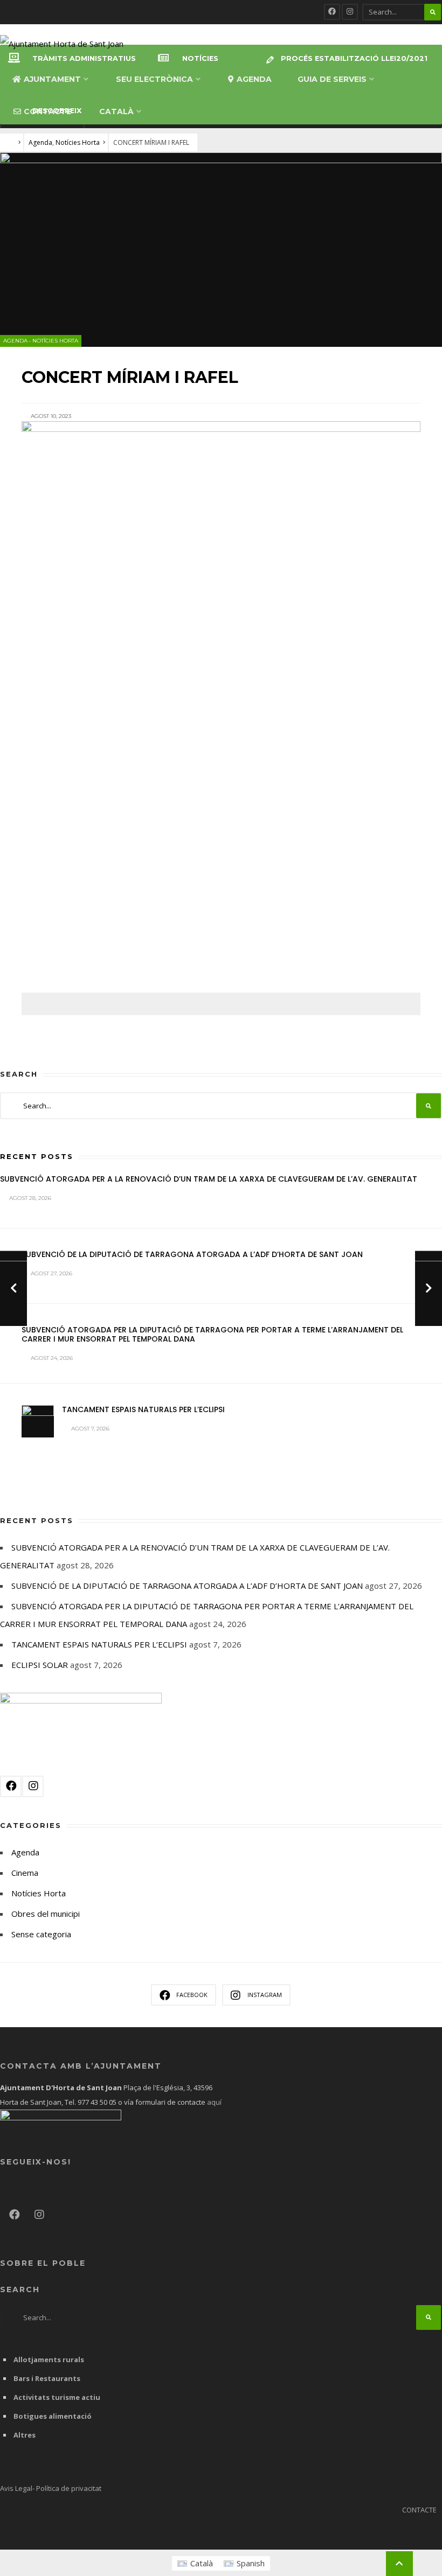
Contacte (47, 111)
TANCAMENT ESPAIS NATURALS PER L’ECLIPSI (143, 1409)
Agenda (254, 79)
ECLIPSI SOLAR (40, 1665)
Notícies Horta (78, 142)
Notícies (200, 58)
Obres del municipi (46, 1914)
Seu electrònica (154, 79)
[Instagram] (350, 12)
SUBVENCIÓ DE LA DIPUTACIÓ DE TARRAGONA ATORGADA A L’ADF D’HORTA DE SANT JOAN (192, 1254)
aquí (213, 2102)
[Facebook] (332, 12)
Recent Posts (37, 1156)
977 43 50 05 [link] (97, 2102)
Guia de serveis (332, 79)
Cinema (25, 1873)
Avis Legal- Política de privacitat (51, 2488)
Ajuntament (52, 79)
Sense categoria (41, 1934)
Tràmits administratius (84, 58)
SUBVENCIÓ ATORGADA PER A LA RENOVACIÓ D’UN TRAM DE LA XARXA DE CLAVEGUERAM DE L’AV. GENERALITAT (209, 1179)
